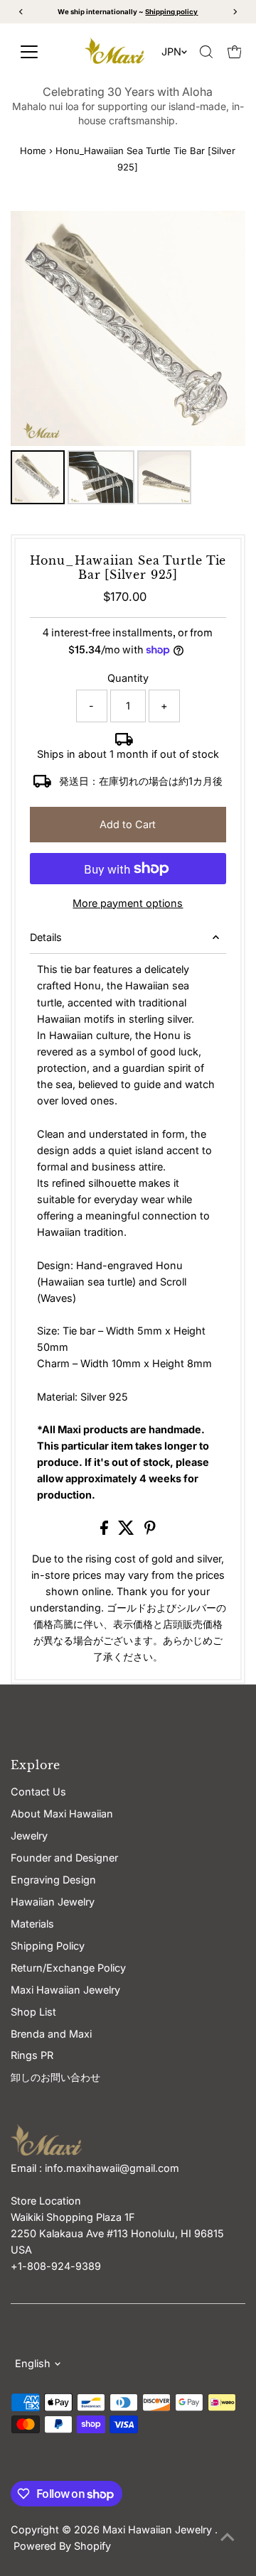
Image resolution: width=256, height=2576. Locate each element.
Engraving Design (53, 1880)
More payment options (128, 903)
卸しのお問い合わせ (55, 2077)
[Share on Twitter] (128, 1531)
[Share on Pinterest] (150, 1531)
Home (33, 151)
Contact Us (38, 1792)
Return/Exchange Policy (68, 1968)
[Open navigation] (40, 52)
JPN (171, 51)
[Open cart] (235, 52)
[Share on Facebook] (106, 1531)
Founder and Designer (64, 1858)
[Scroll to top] (228, 2537)
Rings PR (32, 2055)
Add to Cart (128, 824)
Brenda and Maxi (51, 2034)
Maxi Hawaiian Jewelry (159, 2529)
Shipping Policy (48, 1946)
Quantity (128, 678)
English (33, 2363)
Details (46, 937)
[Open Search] (206, 52)
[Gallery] (128, 360)
